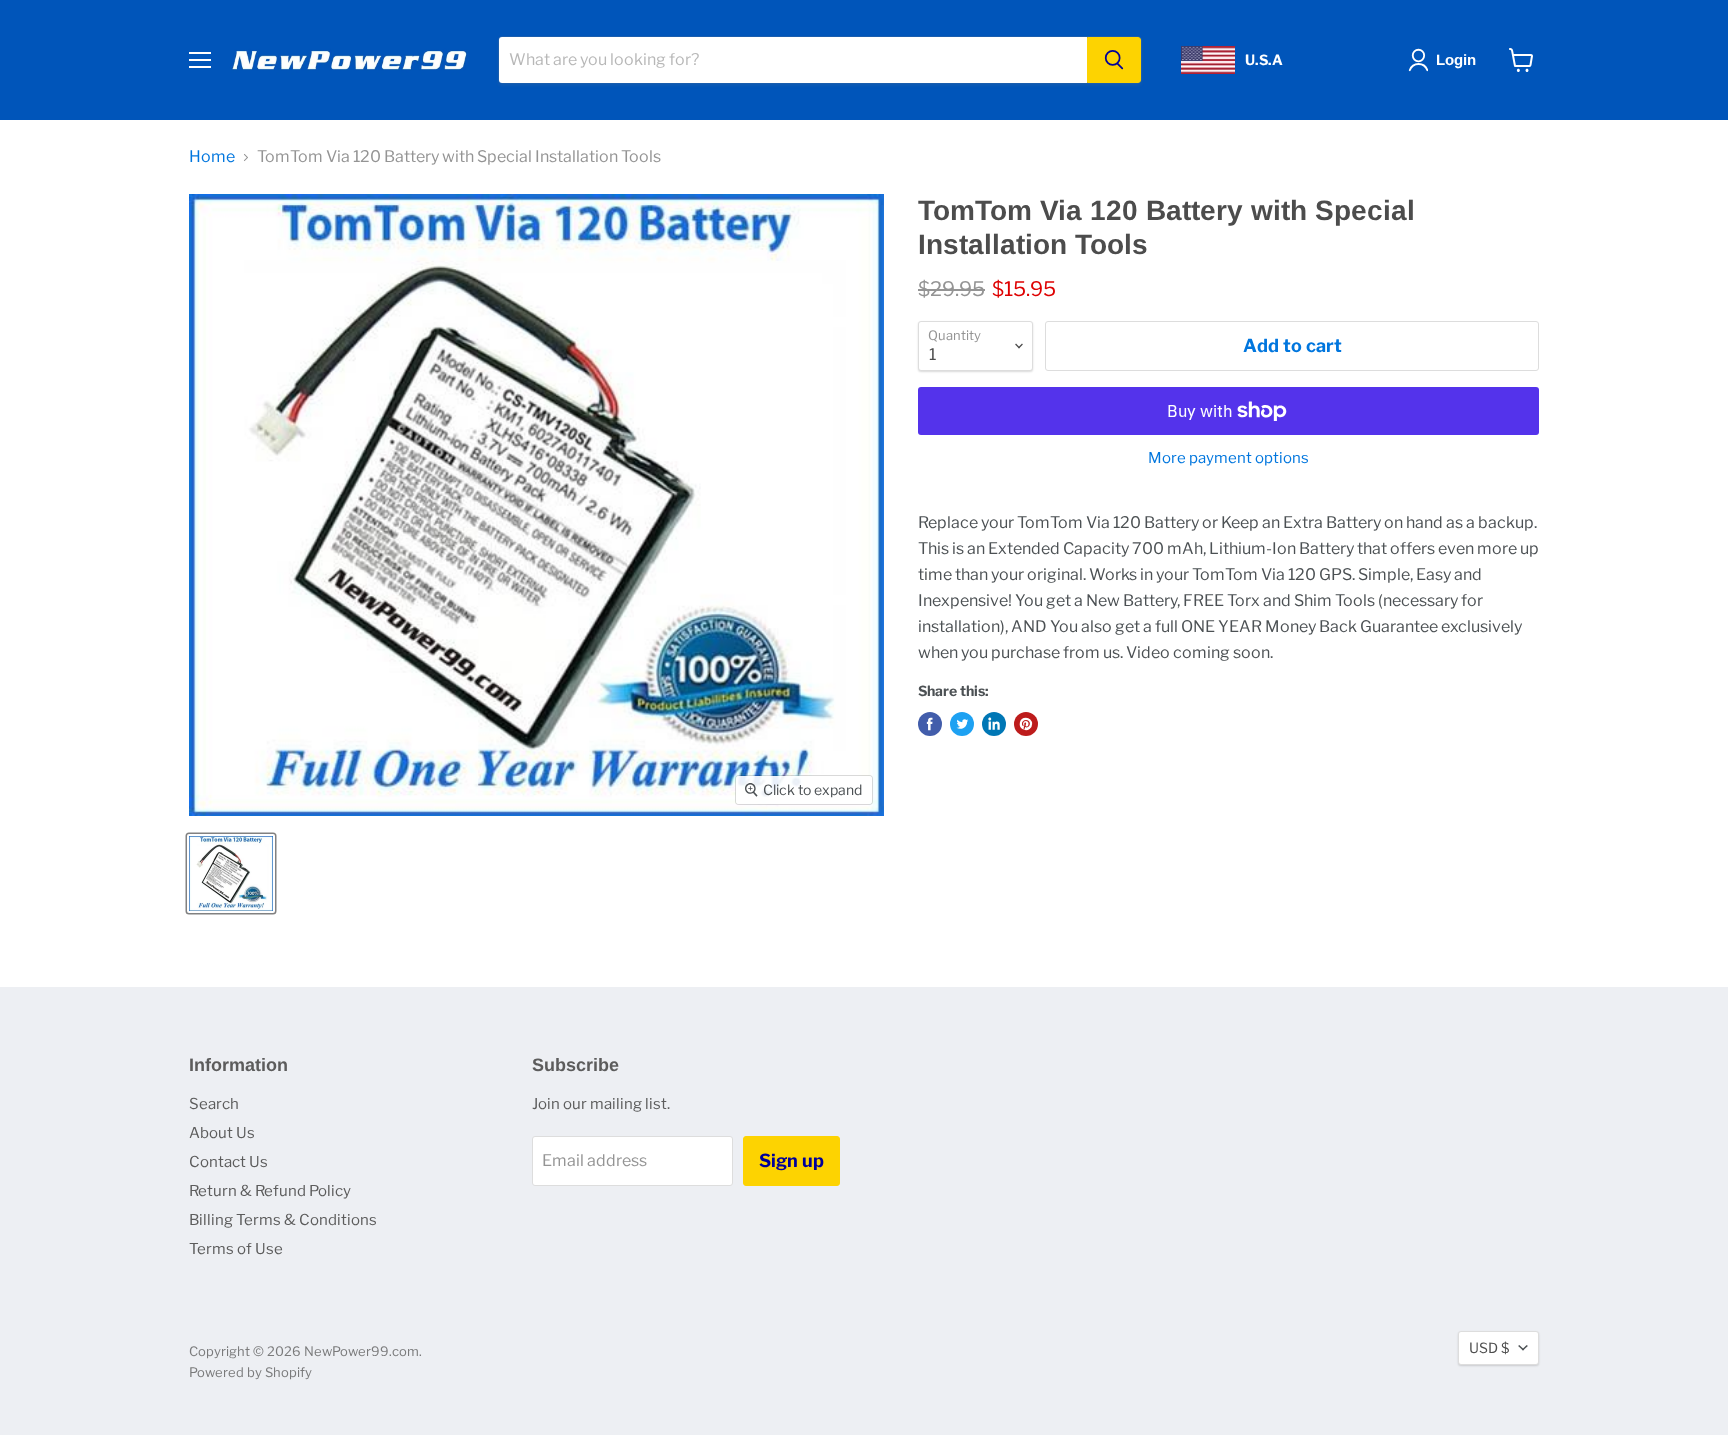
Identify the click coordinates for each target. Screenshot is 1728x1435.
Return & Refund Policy (270, 1191)
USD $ (1489, 1347)
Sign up (791, 1160)
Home (212, 157)
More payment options (1228, 458)
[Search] (1114, 60)
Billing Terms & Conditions (283, 1220)
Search (214, 1104)
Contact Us (228, 1162)
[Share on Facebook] (930, 724)
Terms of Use (236, 1249)
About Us (222, 1133)
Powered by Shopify (250, 1372)
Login (1456, 59)
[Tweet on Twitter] (962, 724)
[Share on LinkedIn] (994, 724)
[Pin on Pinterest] (1026, 724)
